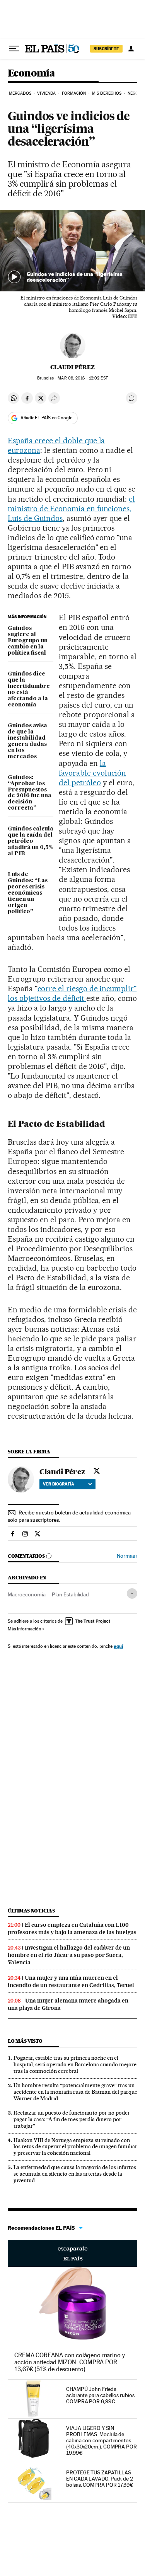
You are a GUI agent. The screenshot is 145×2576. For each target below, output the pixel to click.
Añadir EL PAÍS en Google (46, 418)
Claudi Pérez (72, 367)
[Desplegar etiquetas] (132, 1593)
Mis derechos (107, 93)
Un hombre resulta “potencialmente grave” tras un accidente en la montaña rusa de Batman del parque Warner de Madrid (75, 2092)
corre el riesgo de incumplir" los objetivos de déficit (72, 993)
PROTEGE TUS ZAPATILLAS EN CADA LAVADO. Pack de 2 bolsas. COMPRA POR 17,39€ (100, 2479)
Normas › (127, 1556)
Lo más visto (25, 2041)
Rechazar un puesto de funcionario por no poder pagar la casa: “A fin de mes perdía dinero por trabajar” (72, 2119)
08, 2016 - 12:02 (83, 378)
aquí (118, 1646)
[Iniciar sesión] (131, 49)
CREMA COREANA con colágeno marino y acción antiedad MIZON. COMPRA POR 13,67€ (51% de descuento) (70, 2362)
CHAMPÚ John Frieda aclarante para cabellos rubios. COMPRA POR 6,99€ (101, 2395)
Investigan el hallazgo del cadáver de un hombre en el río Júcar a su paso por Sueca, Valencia (69, 1955)
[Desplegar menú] (14, 49)
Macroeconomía (27, 1594)
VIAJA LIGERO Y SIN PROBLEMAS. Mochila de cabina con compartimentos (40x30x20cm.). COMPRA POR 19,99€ (101, 2440)
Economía (31, 74)
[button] (72, 251)
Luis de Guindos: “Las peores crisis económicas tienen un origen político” (28, 893)
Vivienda (46, 93)
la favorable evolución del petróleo (92, 773)
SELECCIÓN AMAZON (72, 2253)
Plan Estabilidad (70, 1594)
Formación (74, 93)
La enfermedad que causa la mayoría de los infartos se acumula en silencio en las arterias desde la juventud (75, 2174)
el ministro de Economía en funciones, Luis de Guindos (71, 509)
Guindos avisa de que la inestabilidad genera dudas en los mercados (27, 741)
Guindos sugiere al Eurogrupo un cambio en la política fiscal (28, 641)
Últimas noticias (31, 1911)
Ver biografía (59, 1484)
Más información (24, 1629)
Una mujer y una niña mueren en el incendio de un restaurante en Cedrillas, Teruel (71, 1981)
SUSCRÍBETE (106, 49)
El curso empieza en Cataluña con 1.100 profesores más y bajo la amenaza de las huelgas (72, 1929)
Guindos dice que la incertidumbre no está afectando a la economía (29, 689)
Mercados (20, 93)
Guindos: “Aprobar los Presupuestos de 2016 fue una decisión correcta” (30, 793)
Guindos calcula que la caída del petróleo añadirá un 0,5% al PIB (31, 841)
